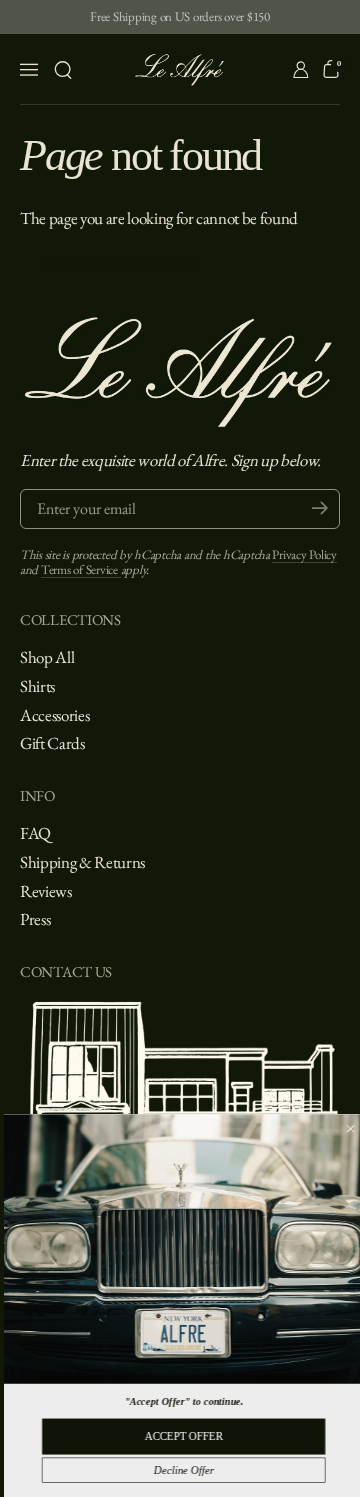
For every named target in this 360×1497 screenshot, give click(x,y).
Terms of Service (81, 569)
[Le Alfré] (180, 69)
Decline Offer (179, 1470)
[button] (63, 70)
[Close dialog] (346, 1128)
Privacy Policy (304, 554)
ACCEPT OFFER (180, 1436)
